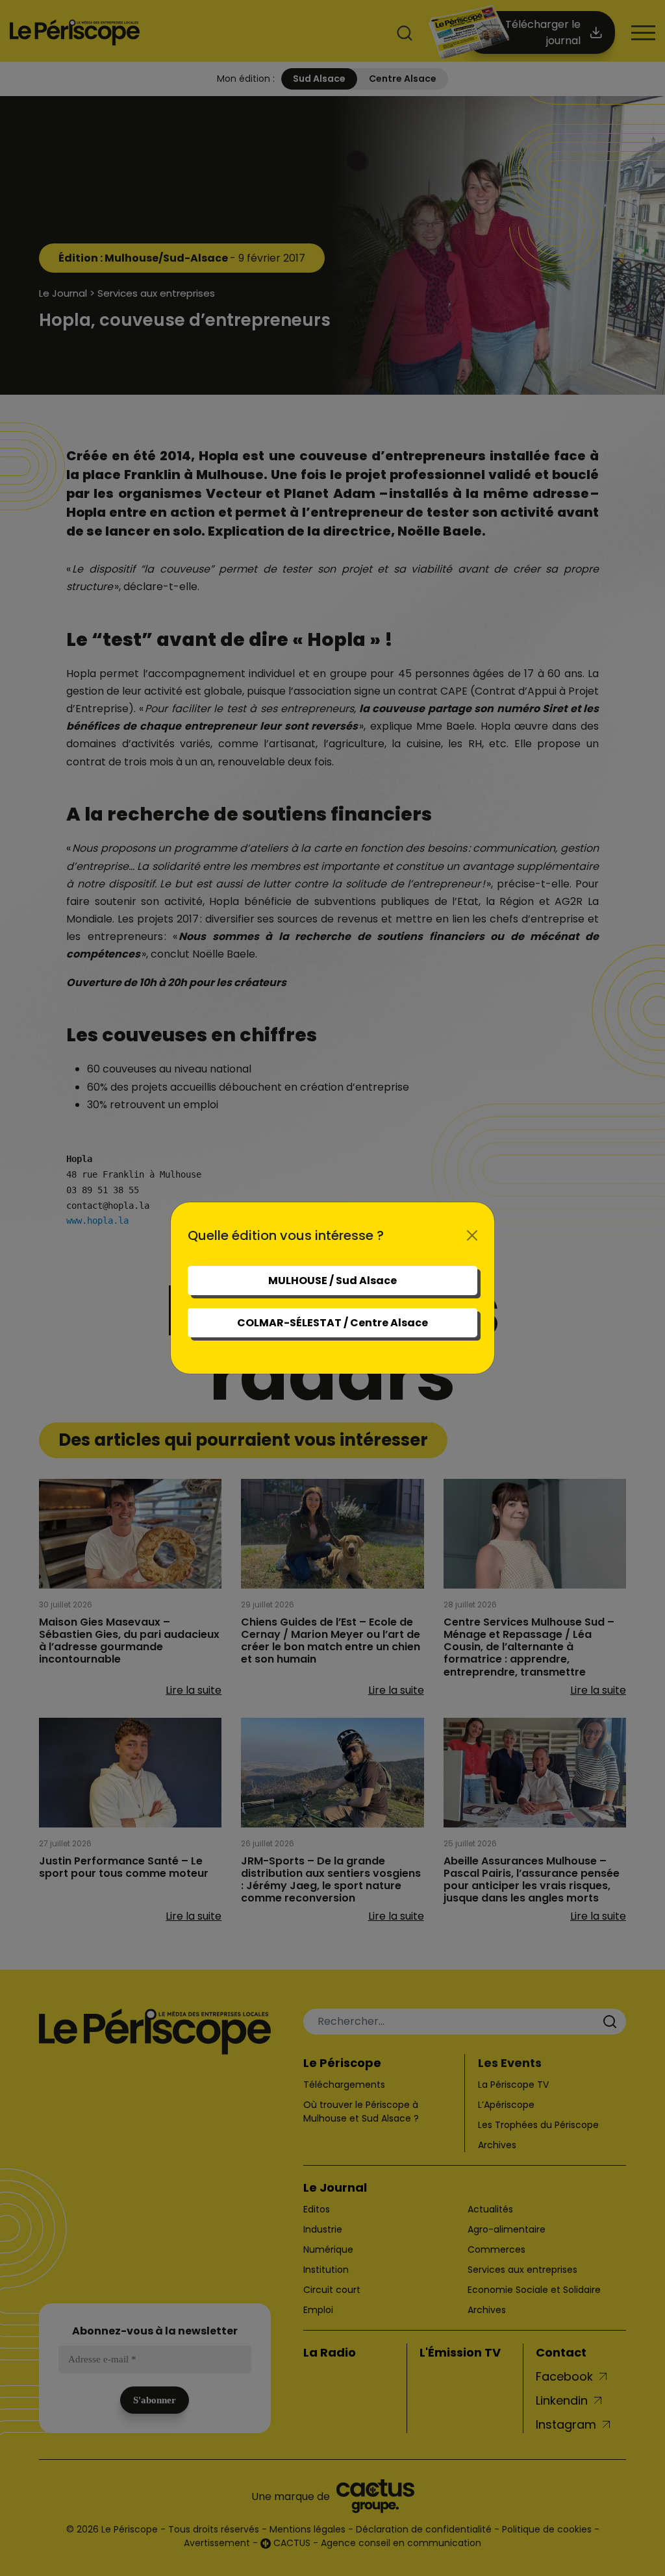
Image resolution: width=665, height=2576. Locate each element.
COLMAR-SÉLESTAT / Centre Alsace (332, 1323)
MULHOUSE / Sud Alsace (332, 1281)
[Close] (472, 1235)
